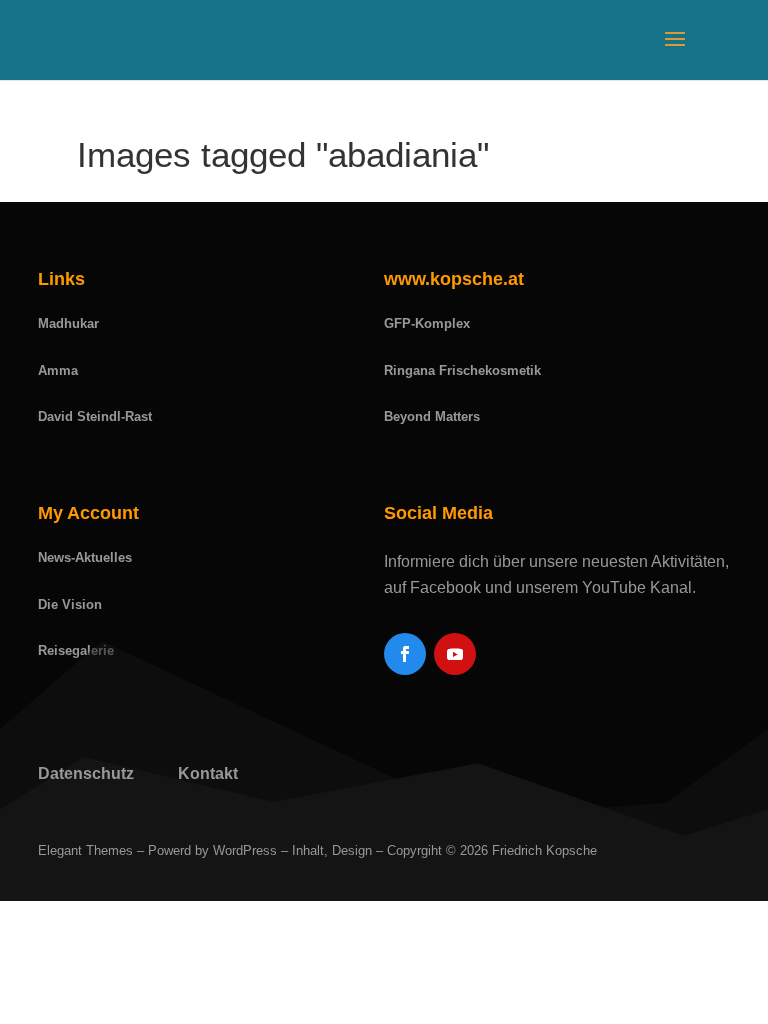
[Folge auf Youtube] (455, 654)
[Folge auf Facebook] (405, 654)
